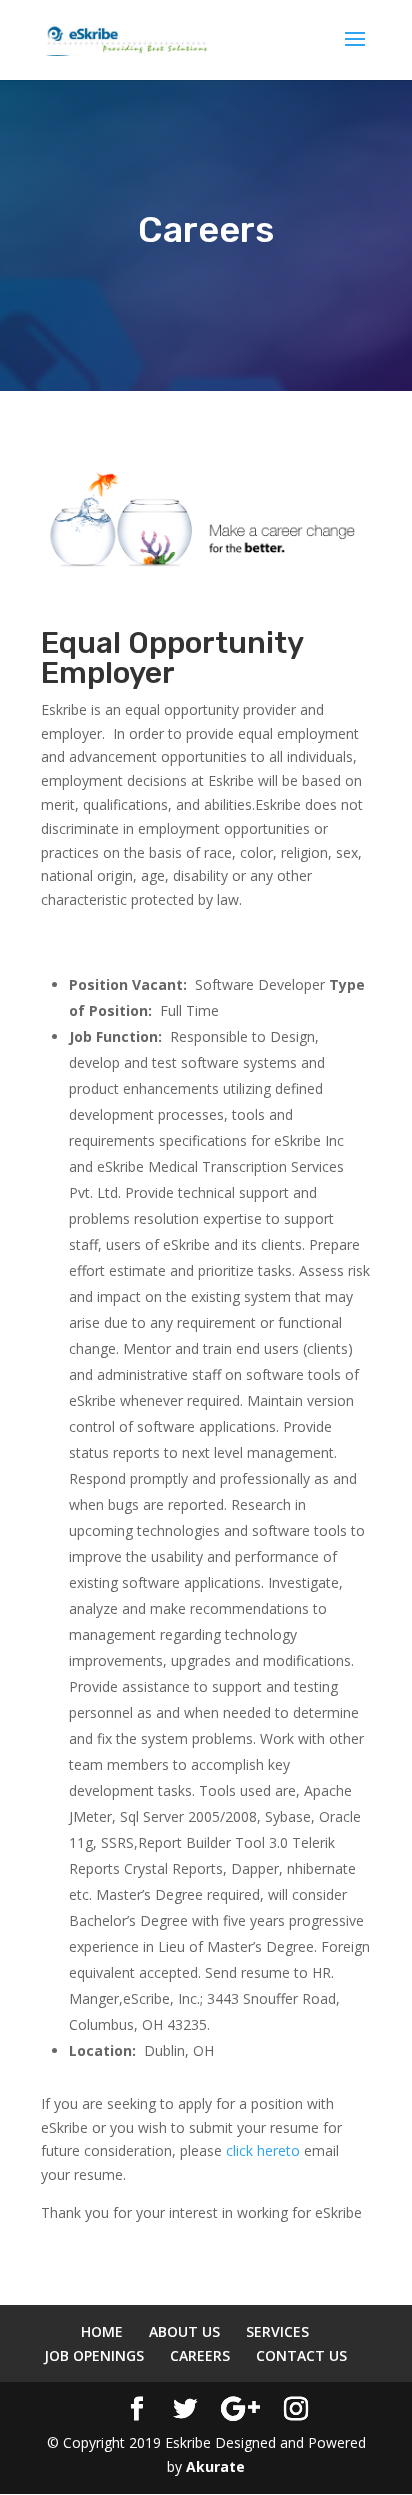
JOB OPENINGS (94, 2355)
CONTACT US (301, 2355)
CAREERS (200, 2355)
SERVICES (277, 2331)
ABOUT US (184, 2331)
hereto (278, 2150)
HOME (102, 2331)
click (241, 2150)
